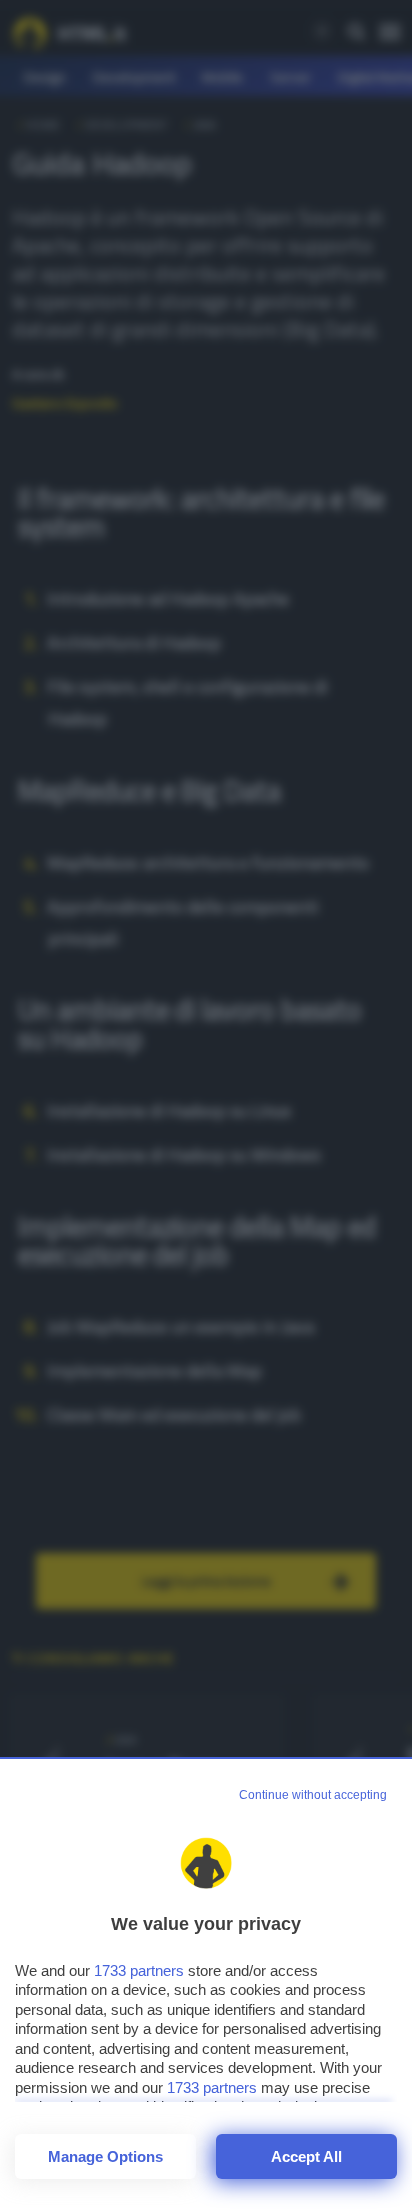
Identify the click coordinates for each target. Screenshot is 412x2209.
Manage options (105, 2156)
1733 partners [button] (139, 1970)
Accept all (306, 2156)
